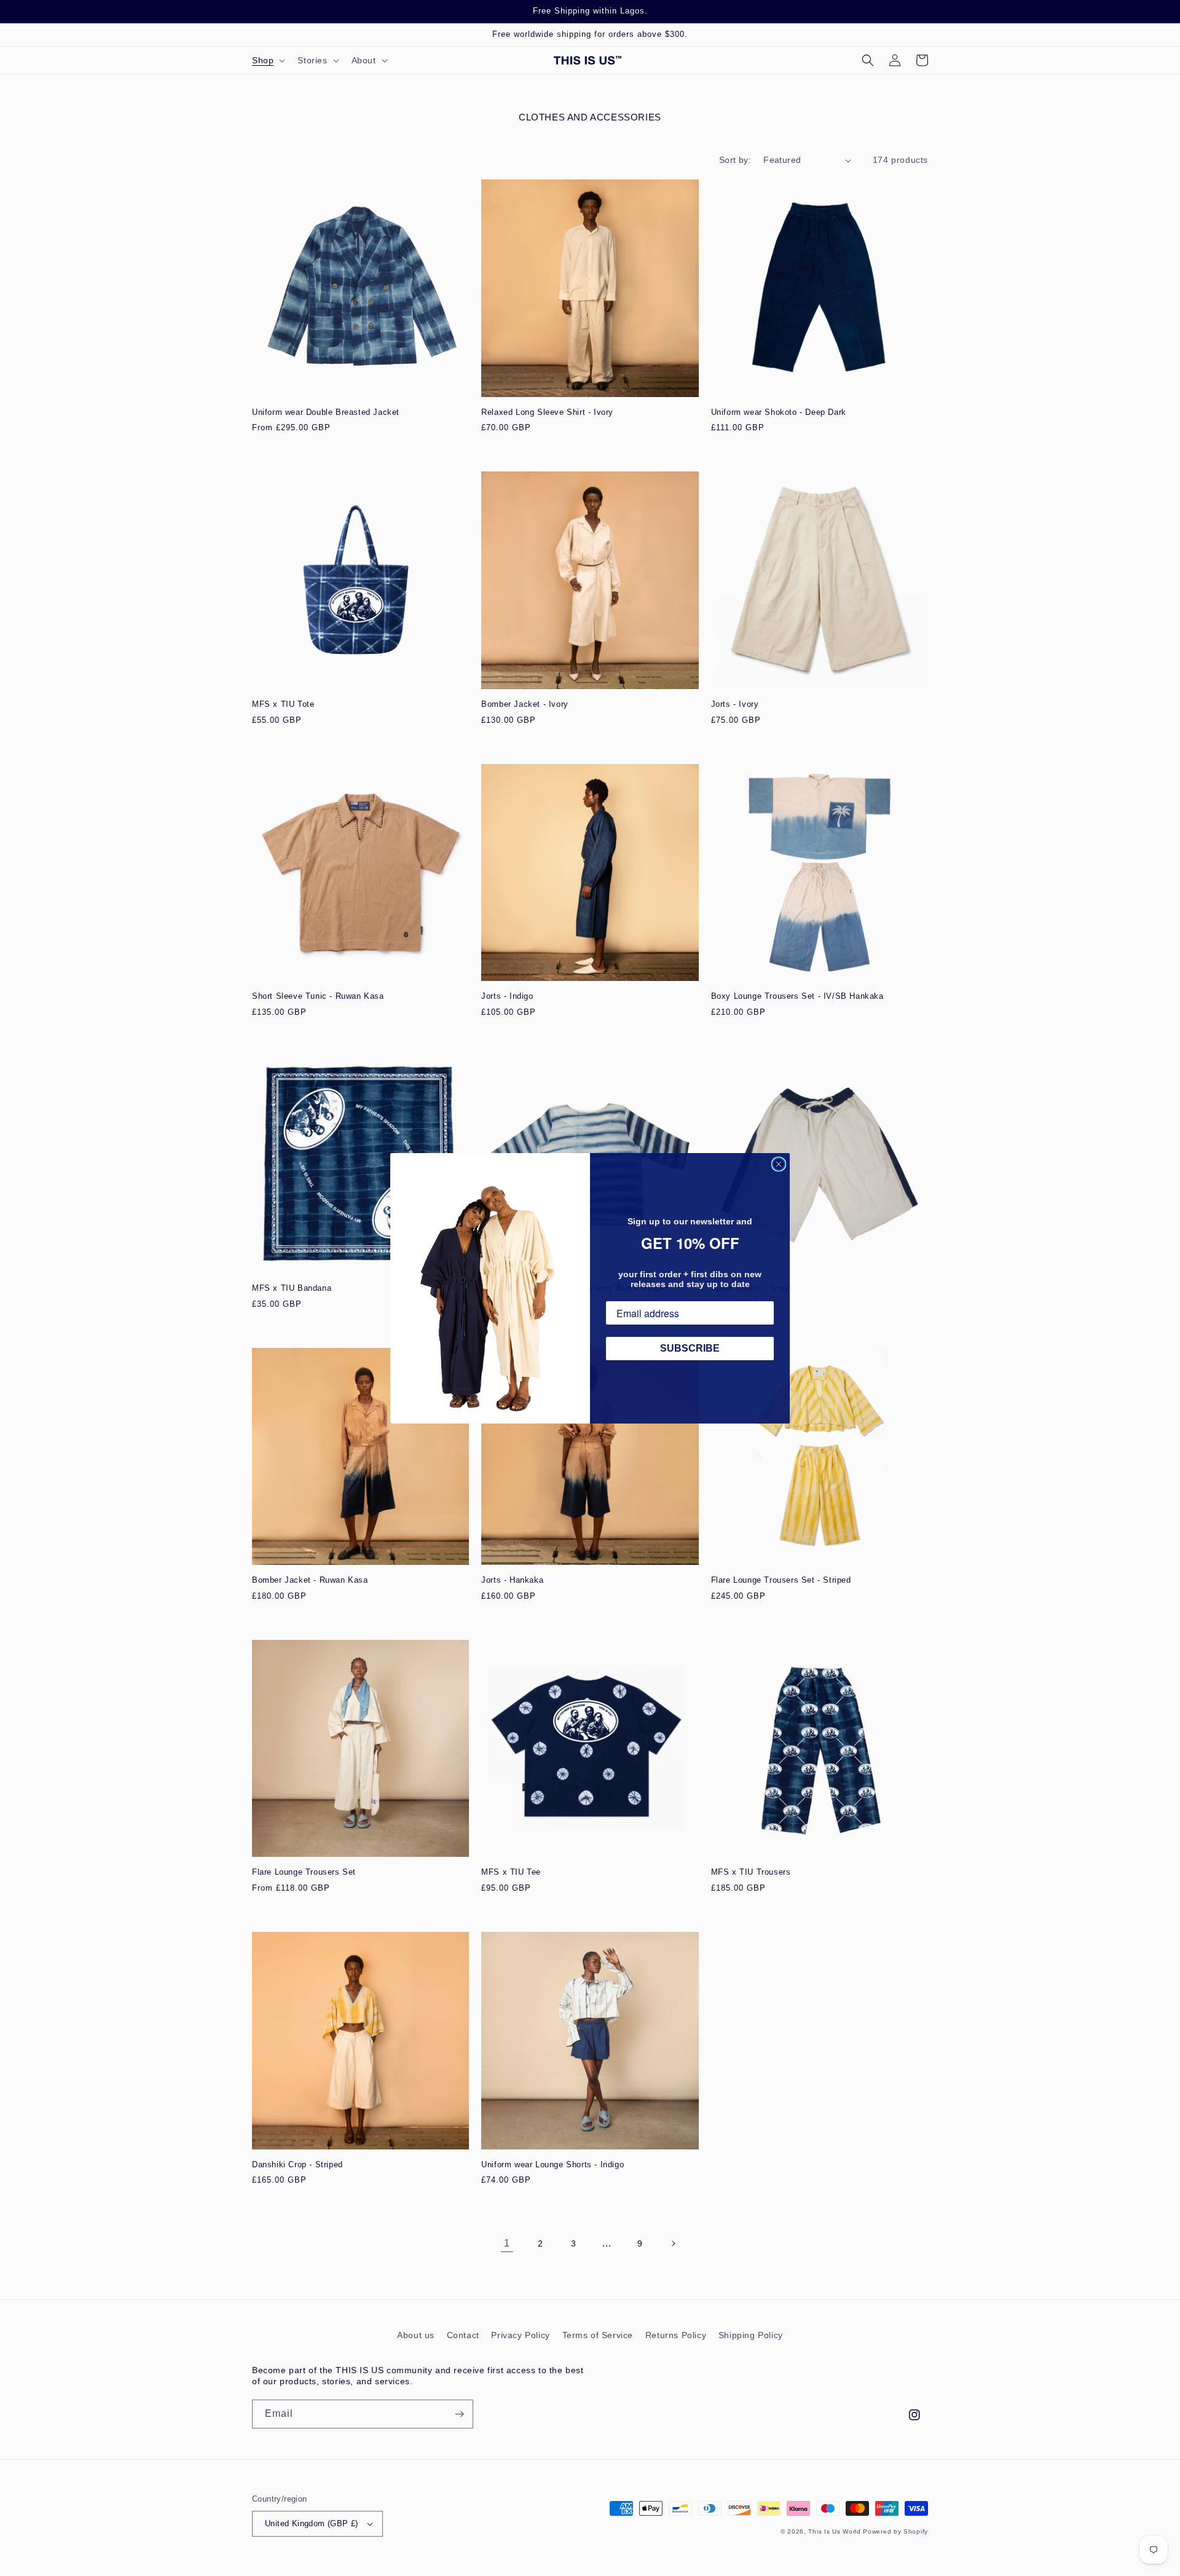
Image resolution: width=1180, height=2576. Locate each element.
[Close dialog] (779, 1164)
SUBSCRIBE (690, 1348)
